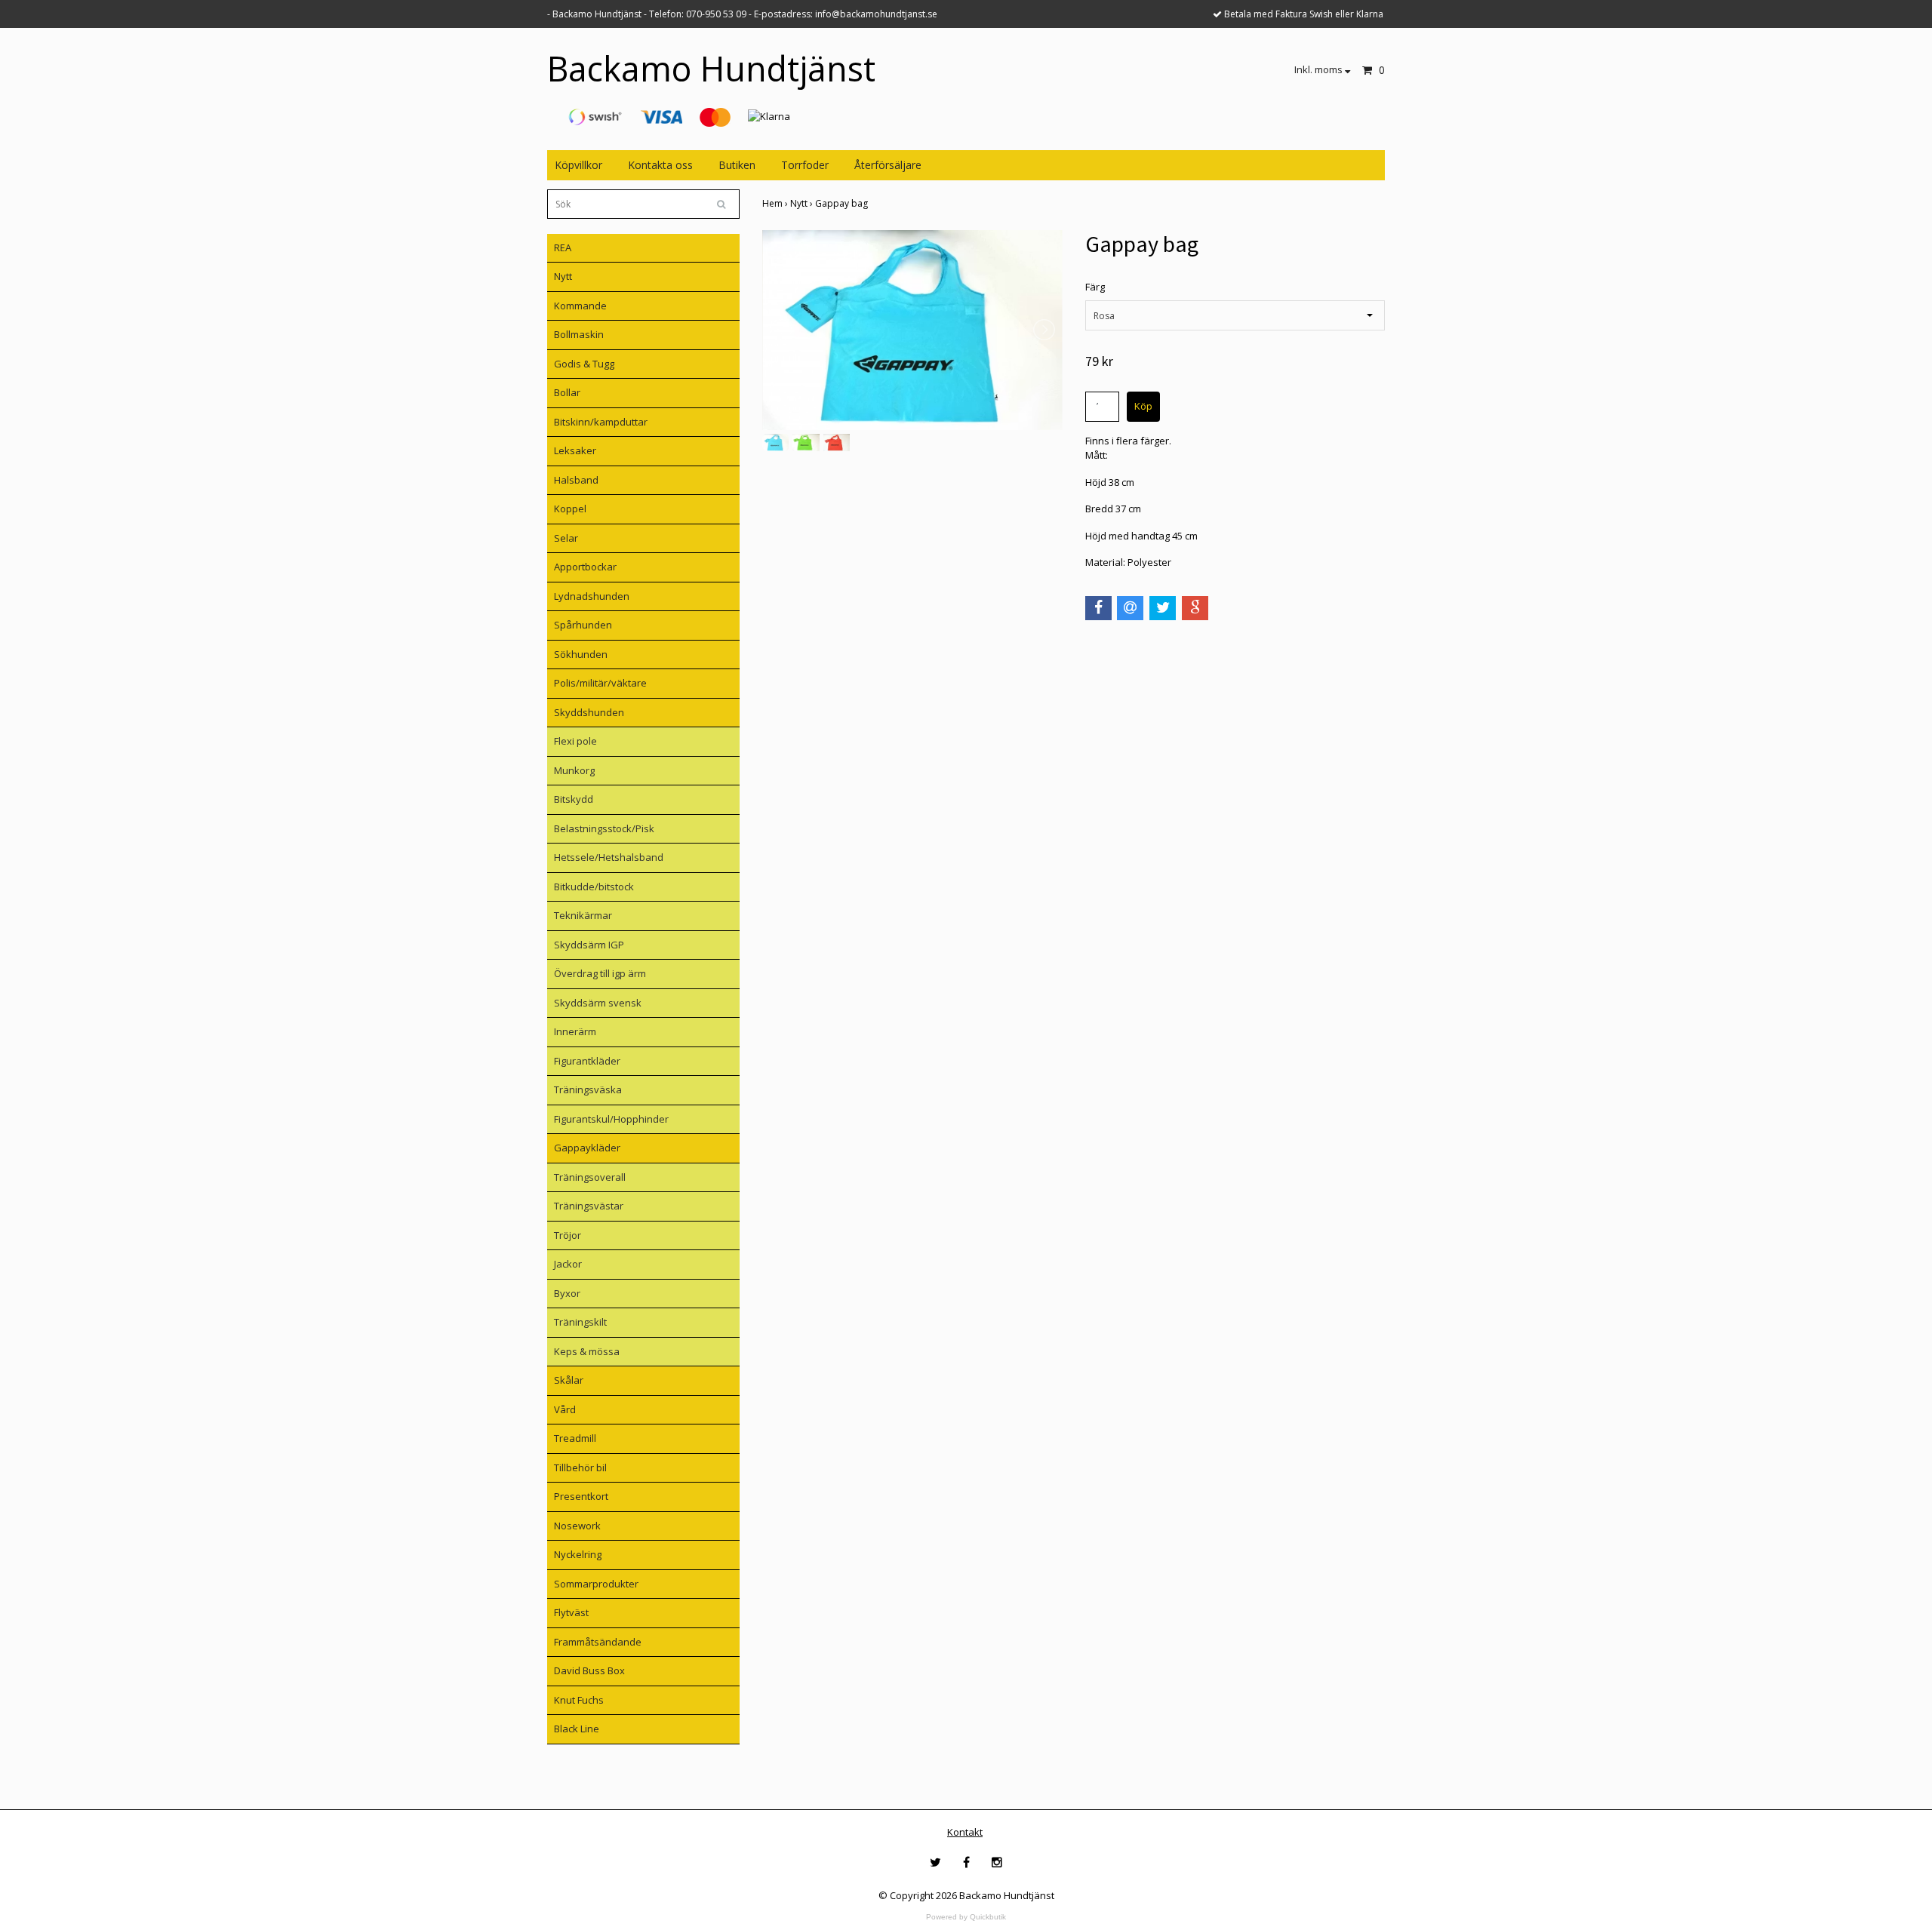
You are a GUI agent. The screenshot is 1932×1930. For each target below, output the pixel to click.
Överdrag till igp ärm (600, 973)
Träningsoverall (590, 1177)
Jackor (568, 1264)
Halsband (576, 480)
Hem (776, 203)
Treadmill (575, 1438)
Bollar (567, 392)
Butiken (737, 165)
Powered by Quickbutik (966, 1917)
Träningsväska (588, 1089)
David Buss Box (589, 1670)
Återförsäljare (888, 165)
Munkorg (574, 770)
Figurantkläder (587, 1061)
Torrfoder (805, 165)
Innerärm (575, 1031)
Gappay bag (843, 203)
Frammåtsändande (598, 1642)
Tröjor (568, 1235)
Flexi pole (575, 741)
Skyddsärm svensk (598, 1003)
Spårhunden (583, 625)
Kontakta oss (660, 165)
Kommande (580, 306)
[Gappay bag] (912, 330)
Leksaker (575, 450)
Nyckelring (578, 1554)
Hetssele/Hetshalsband (609, 857)
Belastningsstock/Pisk (604, 828)
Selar (566, 538)
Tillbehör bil (580, 1467)
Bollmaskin (579, 334)
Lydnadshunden (592, 596)
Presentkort (581, 1496)
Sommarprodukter (596, 1584)
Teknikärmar (583, 915)
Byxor (567, 1293)
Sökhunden (581, 654)
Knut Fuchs (579, 1700)
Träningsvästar (589, 1206)
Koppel (570, 509)
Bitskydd (574, 799)
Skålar (569, 1380)
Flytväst (571, 1612)
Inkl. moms (1320, 69)
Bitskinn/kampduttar (601, 422)
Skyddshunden (589, 712)
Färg (1095, 287)
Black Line (577, 1729)
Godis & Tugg (584, 364)
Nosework (577, 1526)
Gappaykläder (587, 1148)
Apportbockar (585, 567)
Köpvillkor (578, 165)
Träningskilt (580, 1322)
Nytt (563, 276)
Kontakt (965, 1832)
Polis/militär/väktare (600, 683)
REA (563, 247)
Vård (565, 1409)
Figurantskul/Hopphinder (611, 1119)
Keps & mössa (587, 1351)
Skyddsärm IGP (589, 945)
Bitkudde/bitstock (594, 887)
